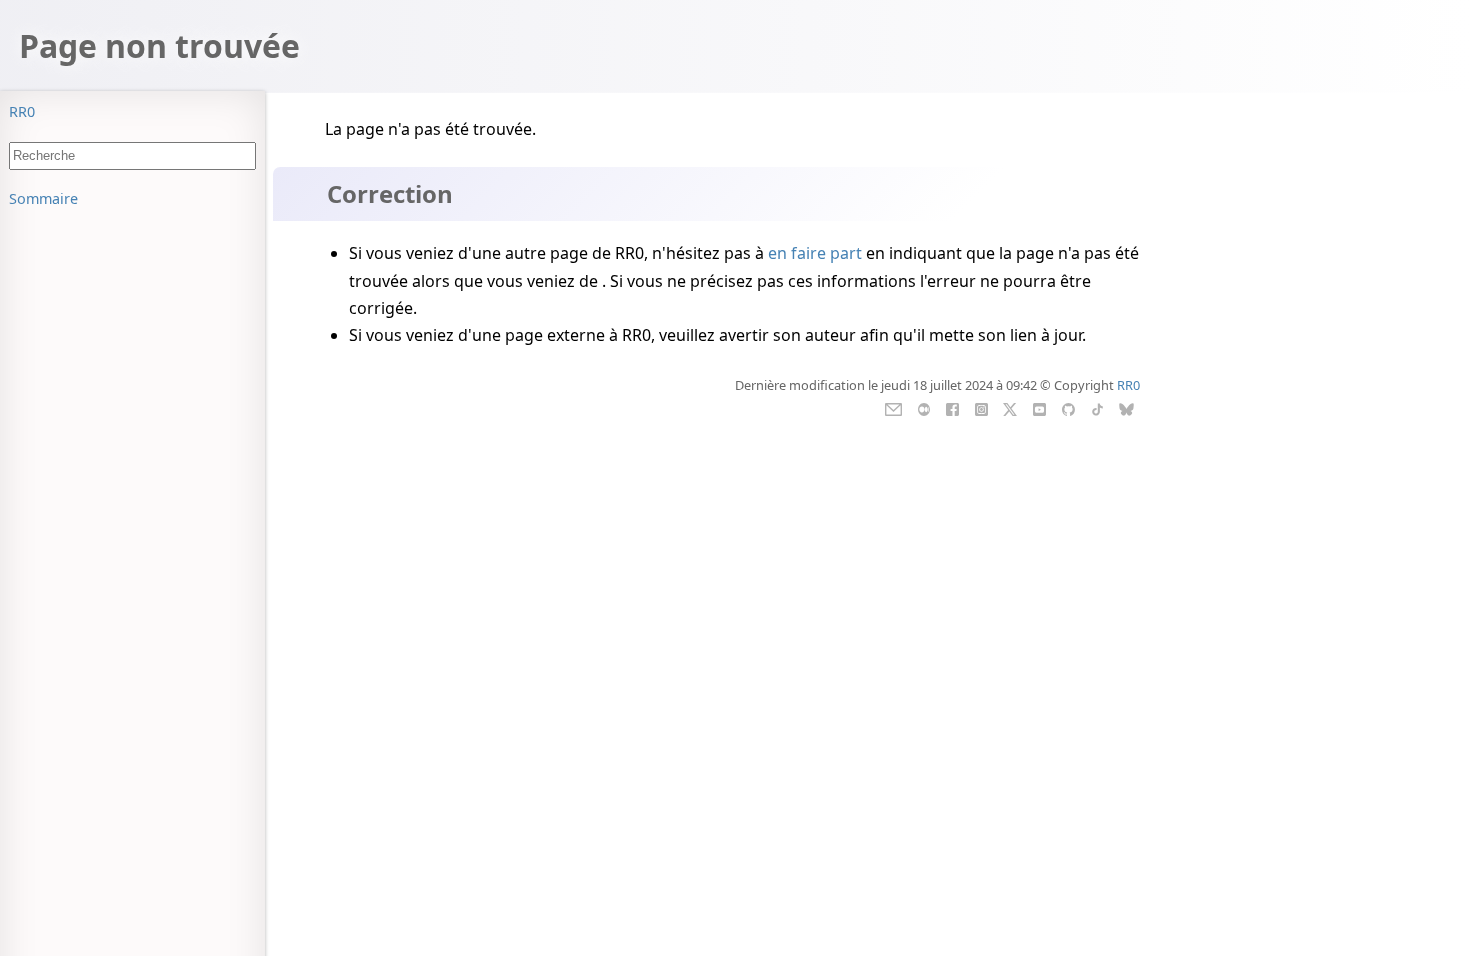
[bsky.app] (1126, 407)
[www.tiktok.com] (1097, 407)
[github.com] (1068, 407)
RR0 (22, 111)
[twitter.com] (1010, 407)
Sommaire (43, 198)
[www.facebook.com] (952, 407)
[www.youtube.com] (1039, 407)
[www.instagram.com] (981, 407)
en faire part (815, 253)
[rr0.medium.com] (923, 407)
